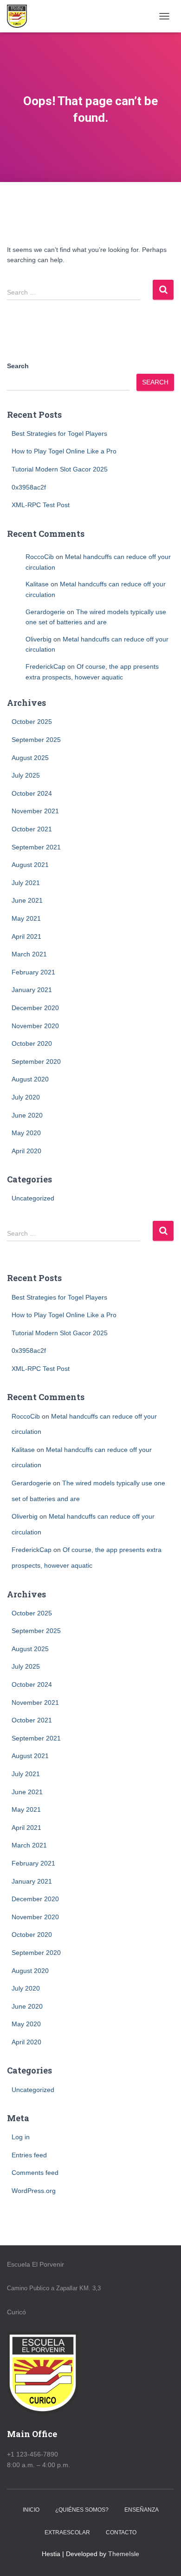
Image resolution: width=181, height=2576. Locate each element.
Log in (21, 2137)
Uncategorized (33, 1198)
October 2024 (32, 793)
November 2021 (35, 811)
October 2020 (32, 1043)
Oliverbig (39, 639)
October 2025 (32, 722)
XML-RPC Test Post (41, 505)
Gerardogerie (45, 612)
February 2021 (33, 972)
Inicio (31, 2510)
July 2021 (26, 883)
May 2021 (26, 918)
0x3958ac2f (29, 487)
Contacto (121, 2532)
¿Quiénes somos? (82, 2510)
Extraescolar (67, 2532)
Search (18, 366)
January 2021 (32, 990)
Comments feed (35, 2173)
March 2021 (29, 954)
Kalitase (37, 584)
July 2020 (26, 1097)
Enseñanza (142, 2510)
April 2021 (26, 936)
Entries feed (29, 2155)
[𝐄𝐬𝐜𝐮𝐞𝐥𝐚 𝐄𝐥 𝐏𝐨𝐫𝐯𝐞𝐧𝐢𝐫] (20, 16)
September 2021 (36, 847)
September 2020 (36, 1062)
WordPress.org (34, 2191)
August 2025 (30, 758)
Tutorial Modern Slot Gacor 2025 (60, 469)
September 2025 (36, 740)
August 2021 (30, 865)
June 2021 (27, 900)
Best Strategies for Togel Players (59, 434)
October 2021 (32, 829)
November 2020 (35, 1026)
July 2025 (26, 775)
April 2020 (26, 1151)
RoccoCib (40, 557)
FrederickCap (45, 666)
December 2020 (35, 1008)
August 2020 (30, 1079)
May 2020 (26, 1133)
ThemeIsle (124, 2554)
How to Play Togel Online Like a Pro (64, 451)
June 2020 (27, 1115)
